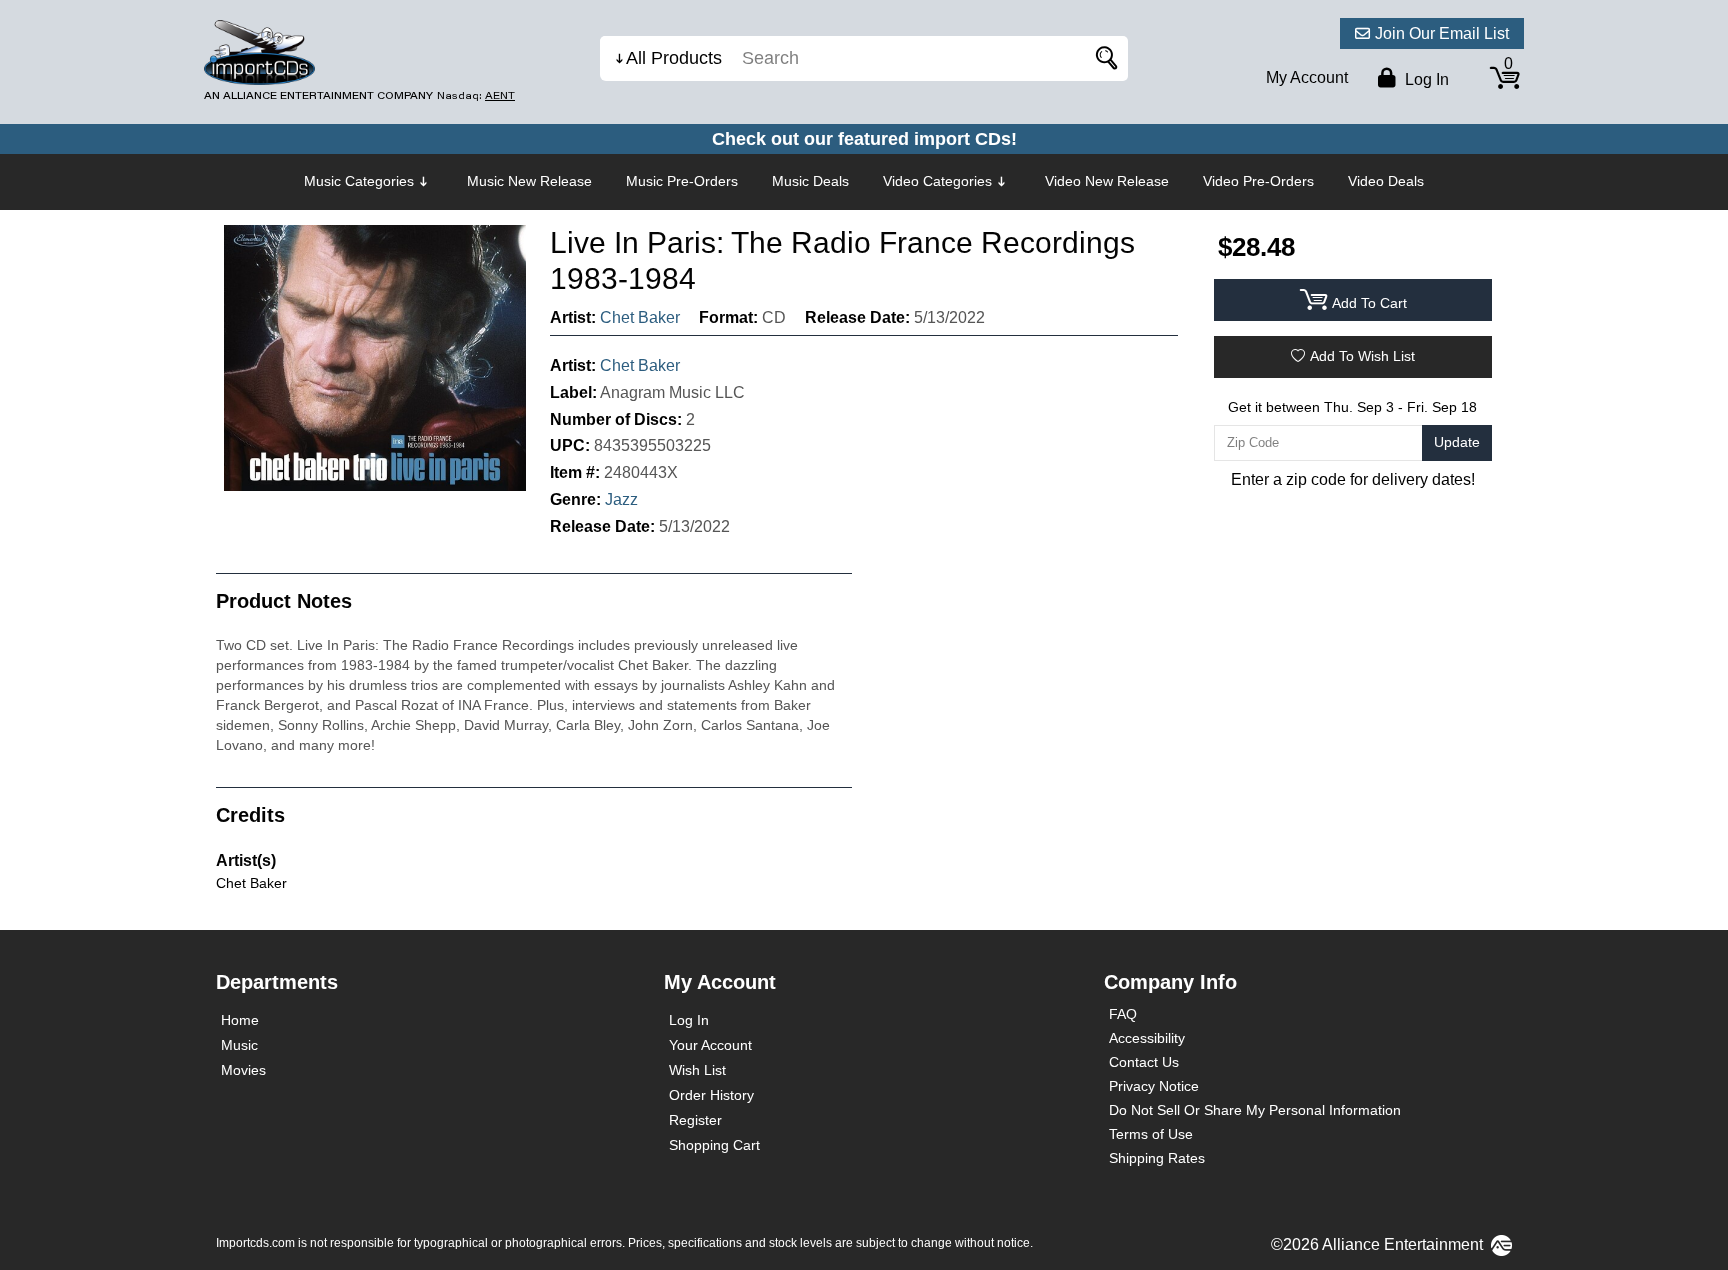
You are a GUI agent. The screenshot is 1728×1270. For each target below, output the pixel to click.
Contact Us (1144, 1062)
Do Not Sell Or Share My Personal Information (1255, 1110)
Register (695, 1120)
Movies (243, 1070)
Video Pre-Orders (1258, 181)
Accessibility (1147, 1038)
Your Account (710, 1045)
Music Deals (810, 181)
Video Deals (1386, 181)
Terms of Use (1151, 1134)
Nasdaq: (476, 95)
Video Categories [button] (937, 181)
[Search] (1103, 58)
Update (1457, 442)
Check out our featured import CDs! (864, 139)
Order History (711, 1095)
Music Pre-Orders (682, 181)
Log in (1425, 79)
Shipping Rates (1157, 1158)
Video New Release (1107, 181)
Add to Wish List (1362, 356)
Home (240, 1020)
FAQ (1123, 1014)
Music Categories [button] (359, 181)
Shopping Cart (714, 1145)
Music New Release (529, 181)
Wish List (697, 1070)
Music (239, 1045)
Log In (689, 1020)
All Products (674, 58)
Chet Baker (640, 317)
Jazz (621, 499)
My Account (1307, 77)
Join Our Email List (1442, 33)
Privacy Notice (1154, 1086)
